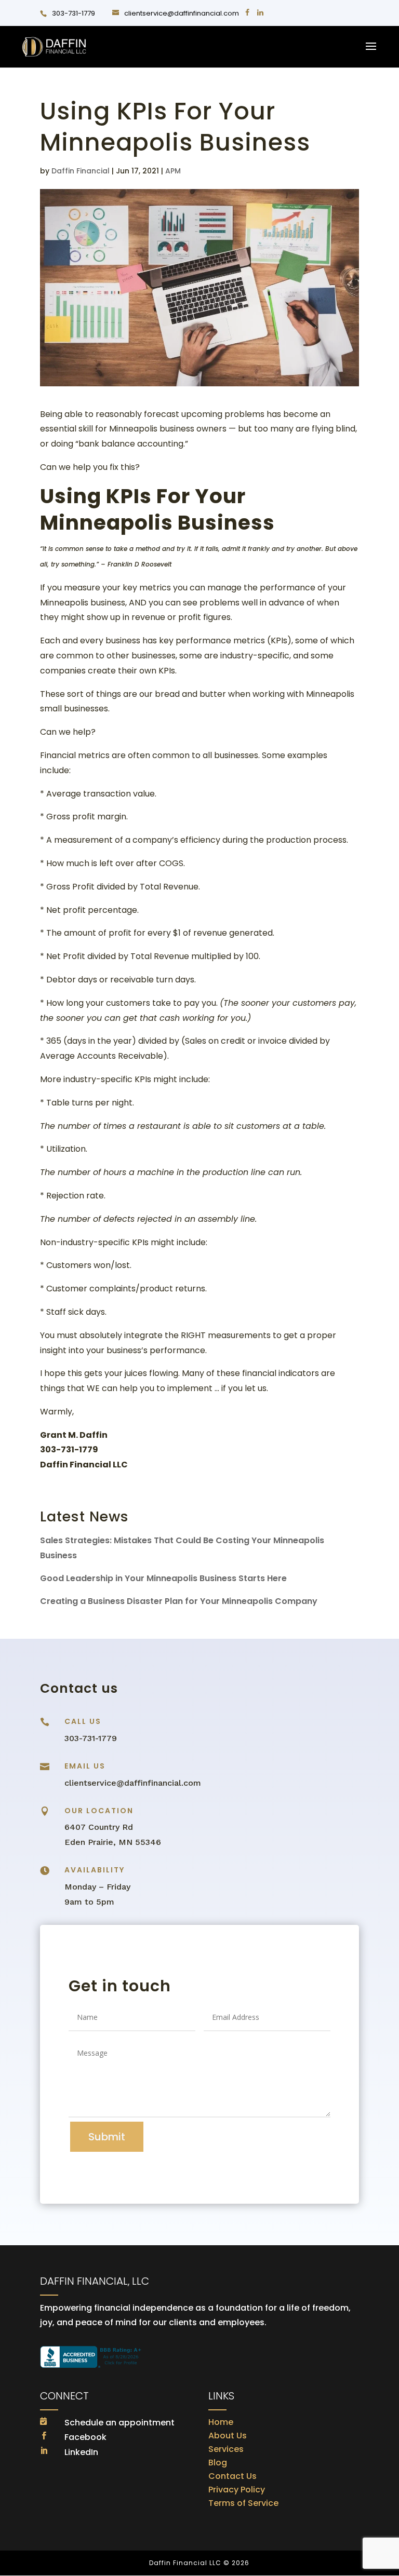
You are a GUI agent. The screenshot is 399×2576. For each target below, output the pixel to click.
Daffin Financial (81, 171)
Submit (107, 2137)
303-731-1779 (74, 13)
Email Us (85, 1766)
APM (173, 171)
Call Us (83, 1721)
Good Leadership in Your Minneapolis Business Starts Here (163, 1578)
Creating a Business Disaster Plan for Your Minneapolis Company (179, 1601)
